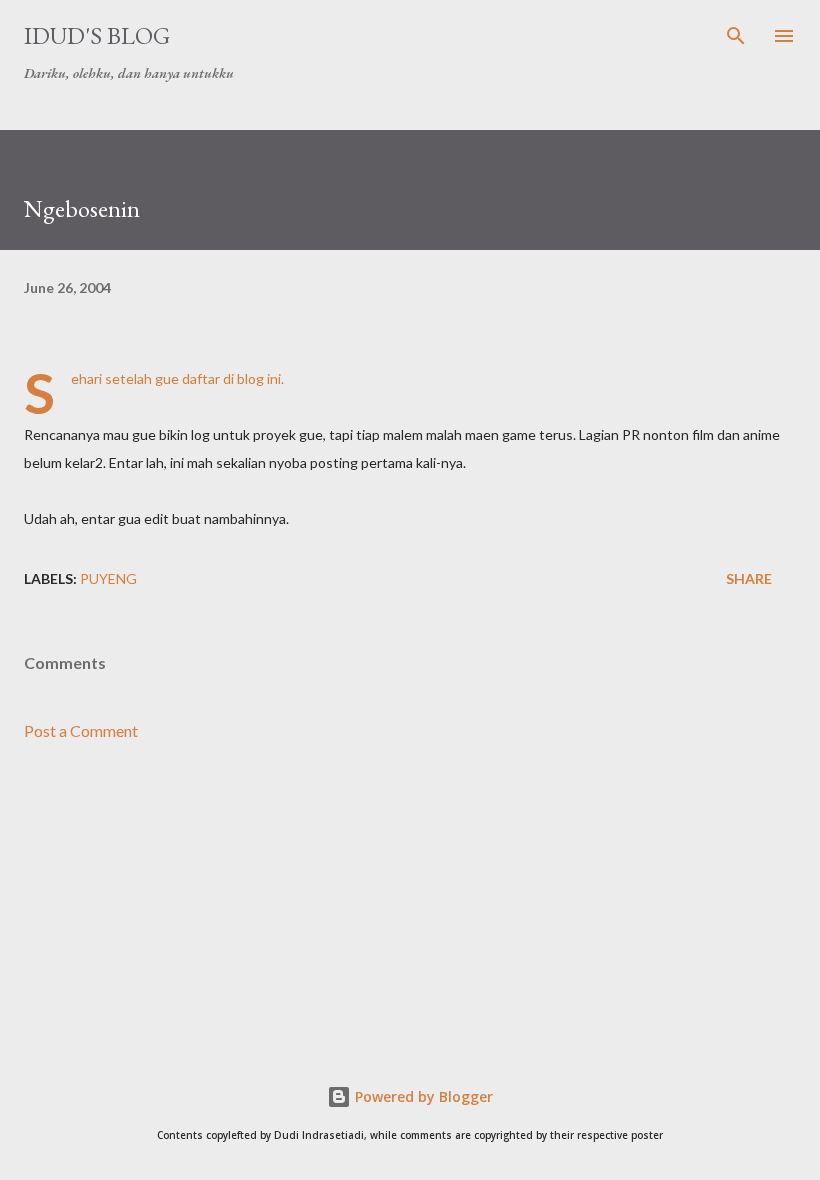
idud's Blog (97, 35)
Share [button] (749, 578)
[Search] (736, 36)
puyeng (108, 578)
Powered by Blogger (422, 1096)
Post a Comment (81, 730)
